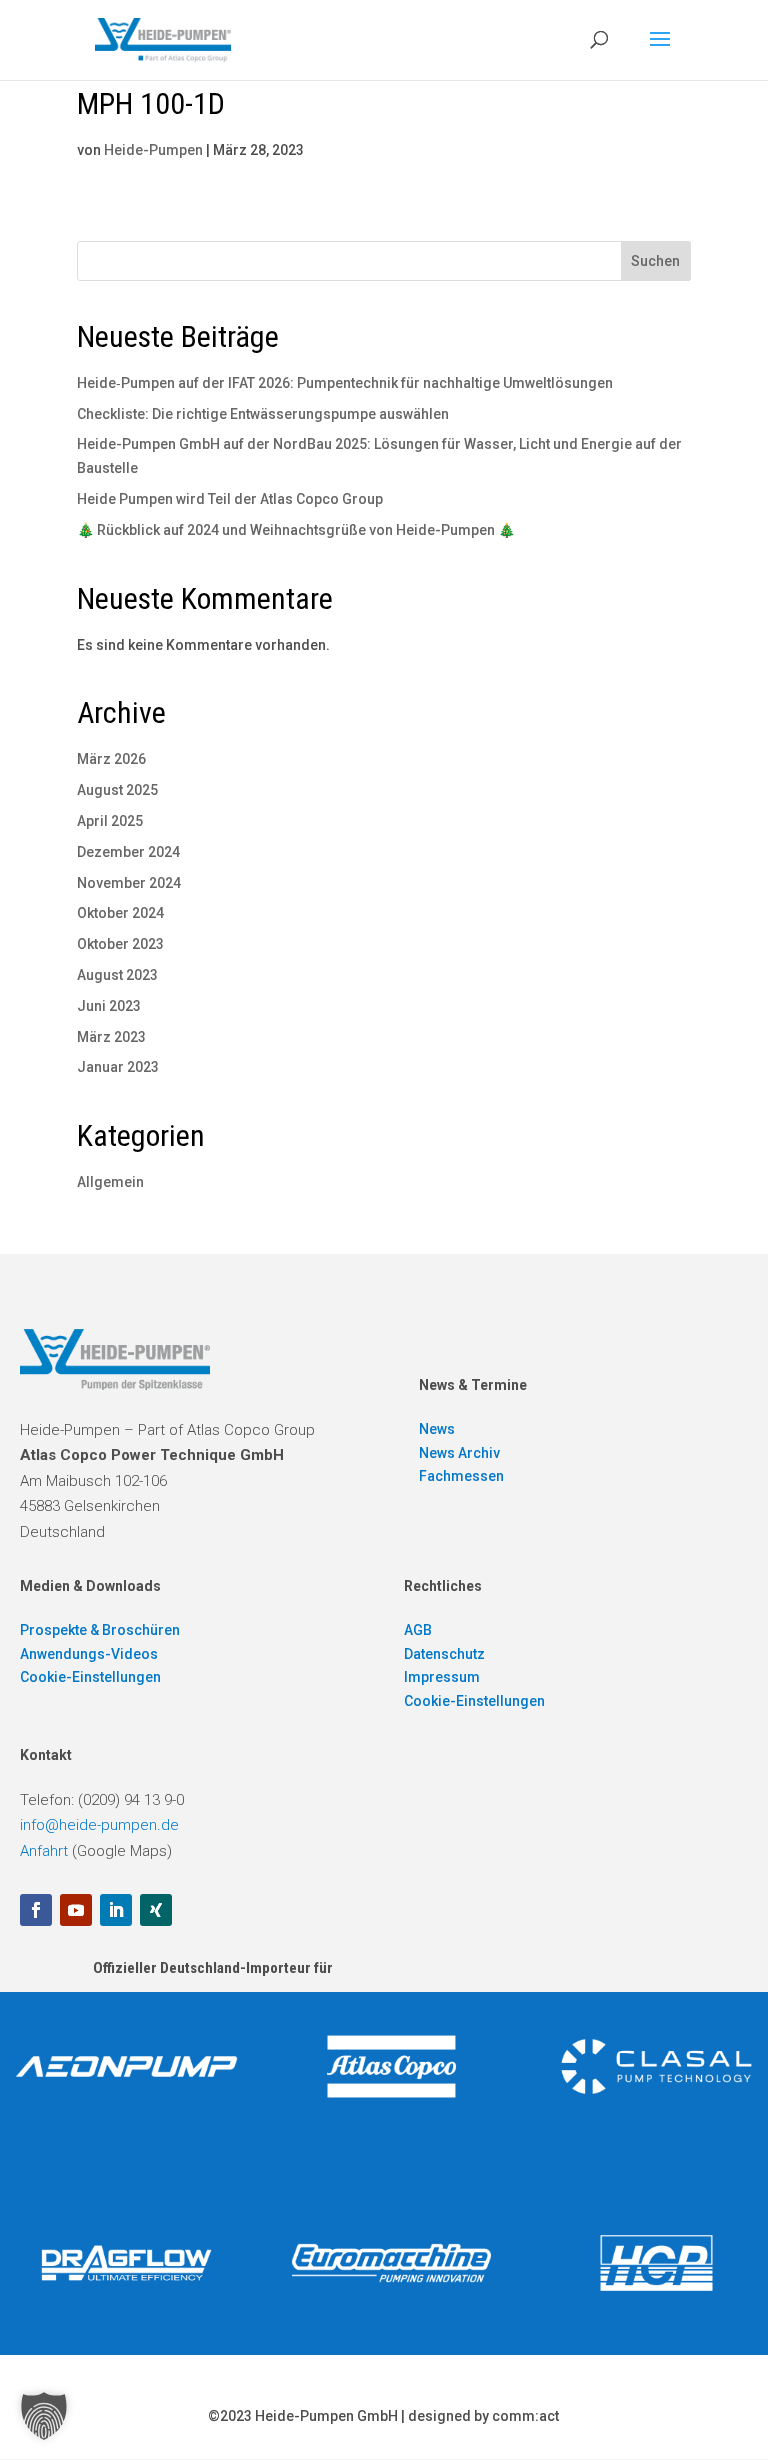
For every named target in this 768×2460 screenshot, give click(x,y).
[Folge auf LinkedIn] (116, 1910)
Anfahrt (44, 1851)
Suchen (655, 261)
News (437, 1429)
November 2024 (129, 883)
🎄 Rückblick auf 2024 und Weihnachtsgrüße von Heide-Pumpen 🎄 (296, 530)
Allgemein (110, 1182)
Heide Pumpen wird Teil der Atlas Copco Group (230, 499)
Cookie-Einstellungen (90, 1677)
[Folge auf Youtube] (76, 1910)
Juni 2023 (109, 1006)
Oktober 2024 (120, 913)
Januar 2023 (118, 1067)
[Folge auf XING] (156, 1910)
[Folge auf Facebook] (36, 1910)
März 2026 (111, 759)
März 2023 (111, 1037)
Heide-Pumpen (153, 150)
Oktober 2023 (120, 944)
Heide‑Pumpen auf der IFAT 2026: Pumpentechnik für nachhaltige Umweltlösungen (345, 383)
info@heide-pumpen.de (99, 1825)
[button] (44, 2416)
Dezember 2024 (128, 852)
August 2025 (117, 790)
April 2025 (110, 821)
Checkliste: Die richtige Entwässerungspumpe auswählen (263, 414)
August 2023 (117, 975)
